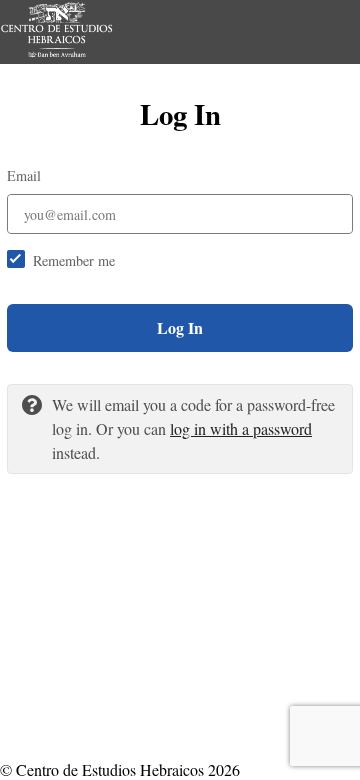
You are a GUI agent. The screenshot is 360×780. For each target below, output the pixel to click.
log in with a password (241, 428)
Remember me (74, 260)
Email (24, 175)
